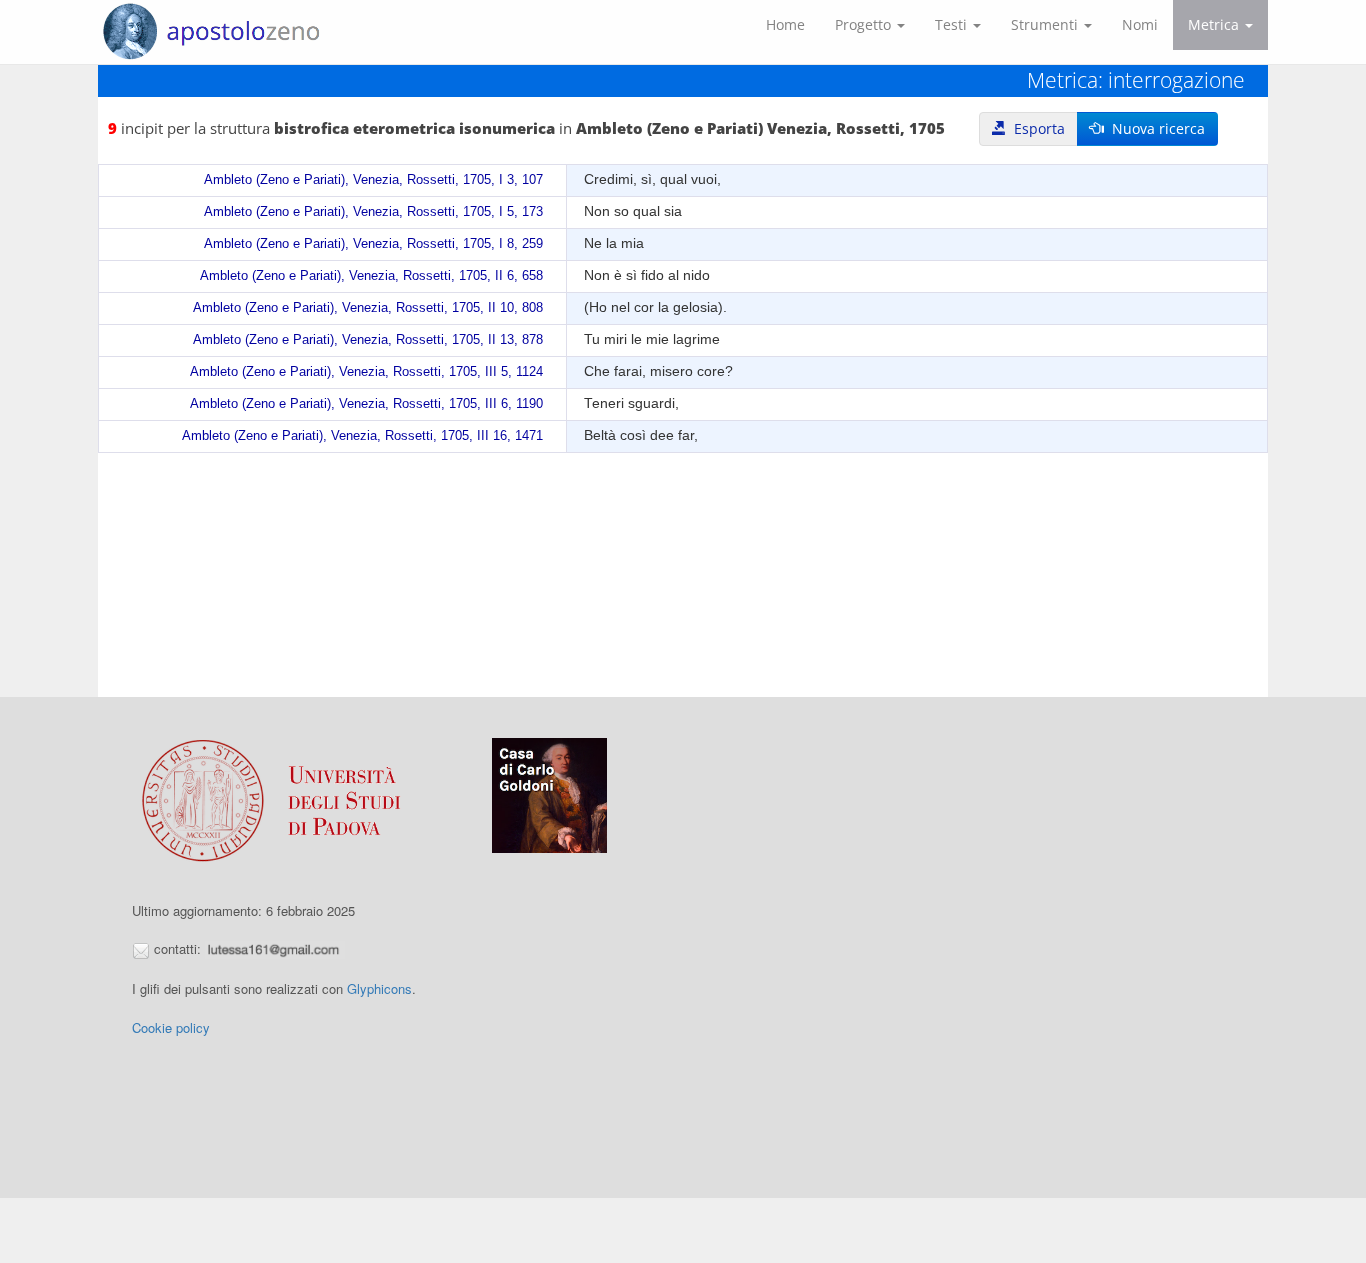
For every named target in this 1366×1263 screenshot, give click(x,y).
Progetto (865, 24)
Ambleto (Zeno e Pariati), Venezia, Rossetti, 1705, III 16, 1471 (362, 436)
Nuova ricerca (1154, 128)
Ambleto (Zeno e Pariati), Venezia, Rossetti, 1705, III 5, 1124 (366, 372)
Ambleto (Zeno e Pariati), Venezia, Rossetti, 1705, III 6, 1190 (366, 404)
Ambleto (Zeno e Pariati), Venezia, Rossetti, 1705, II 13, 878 (368, 340)
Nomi (1140, 24)
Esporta (1035, 128)
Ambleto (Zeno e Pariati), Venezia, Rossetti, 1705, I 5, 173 (373, 212)
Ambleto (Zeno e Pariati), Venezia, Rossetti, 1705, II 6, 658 (371, 276)
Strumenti (1046, 24)
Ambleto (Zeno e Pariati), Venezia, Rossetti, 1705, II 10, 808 (368, 308)
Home (785, 24)
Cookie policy (171, 1027)
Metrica (1215, 24)
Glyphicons (379, 988)
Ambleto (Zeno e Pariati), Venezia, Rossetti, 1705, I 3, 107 (373, 180)
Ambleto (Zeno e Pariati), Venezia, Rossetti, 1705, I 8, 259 (373, 244)
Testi (953, 24)
